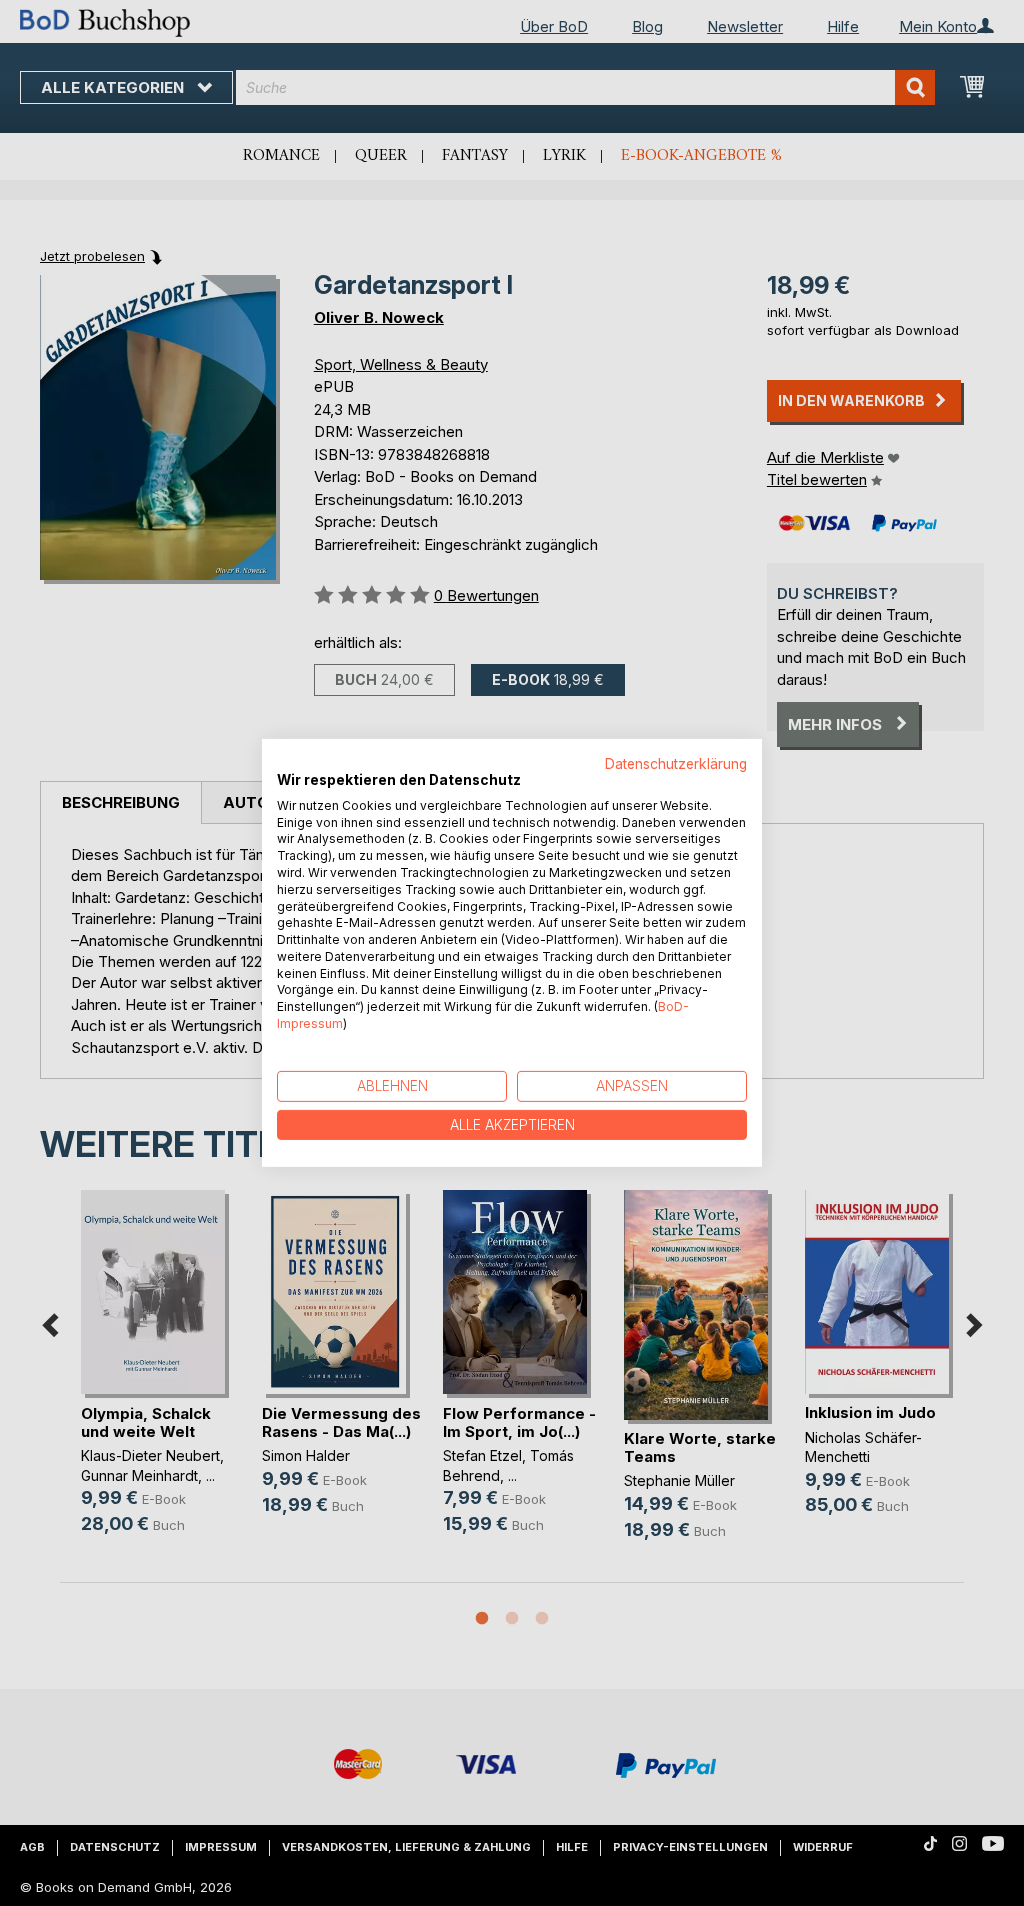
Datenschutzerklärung (676, 764)
